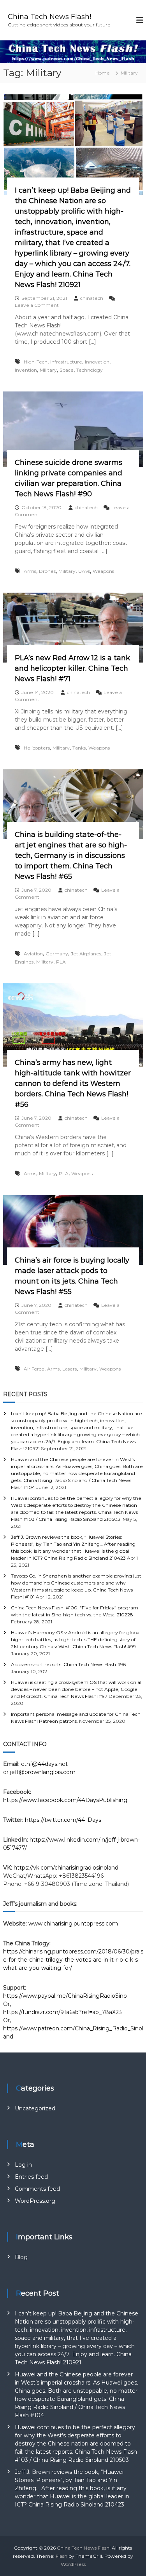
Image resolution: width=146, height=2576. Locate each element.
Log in (23, 2165)
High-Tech (36, 362)
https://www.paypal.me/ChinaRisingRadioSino (66, 1996)
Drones (47, 571)
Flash (62, 2556)
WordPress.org (35, 2201)
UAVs (84, 571)
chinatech (92, 298)
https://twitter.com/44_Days (63, 1820)
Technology (90, 370)
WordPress (73, 2564)
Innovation (97, 362)
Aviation (33, 954)
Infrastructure (66, 362)
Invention (26, 370)
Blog (21, 2257)
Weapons (103, 571)
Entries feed (31, 2177)
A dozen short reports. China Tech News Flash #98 (69, 1664)
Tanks (79, 748)
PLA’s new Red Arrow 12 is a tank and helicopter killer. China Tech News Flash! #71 (72, 668)
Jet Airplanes (86, 954)
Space (67, 370)
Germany (57, 954)
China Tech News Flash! (49, 17)
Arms (30, 571)
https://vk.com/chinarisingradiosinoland (66, 1868)
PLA (61, 962)
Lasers (69, 1369)
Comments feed (37, 2189)
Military (48, 370)
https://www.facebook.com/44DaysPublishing (65, 1800)
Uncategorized (35, 2108)
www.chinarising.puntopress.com (73, 1924)
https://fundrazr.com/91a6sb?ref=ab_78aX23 (62, 2012)
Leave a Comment (37, 305)
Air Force (34, 1369)
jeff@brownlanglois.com (43, 1772)
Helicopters (37, 748)
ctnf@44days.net (44, 1764)
